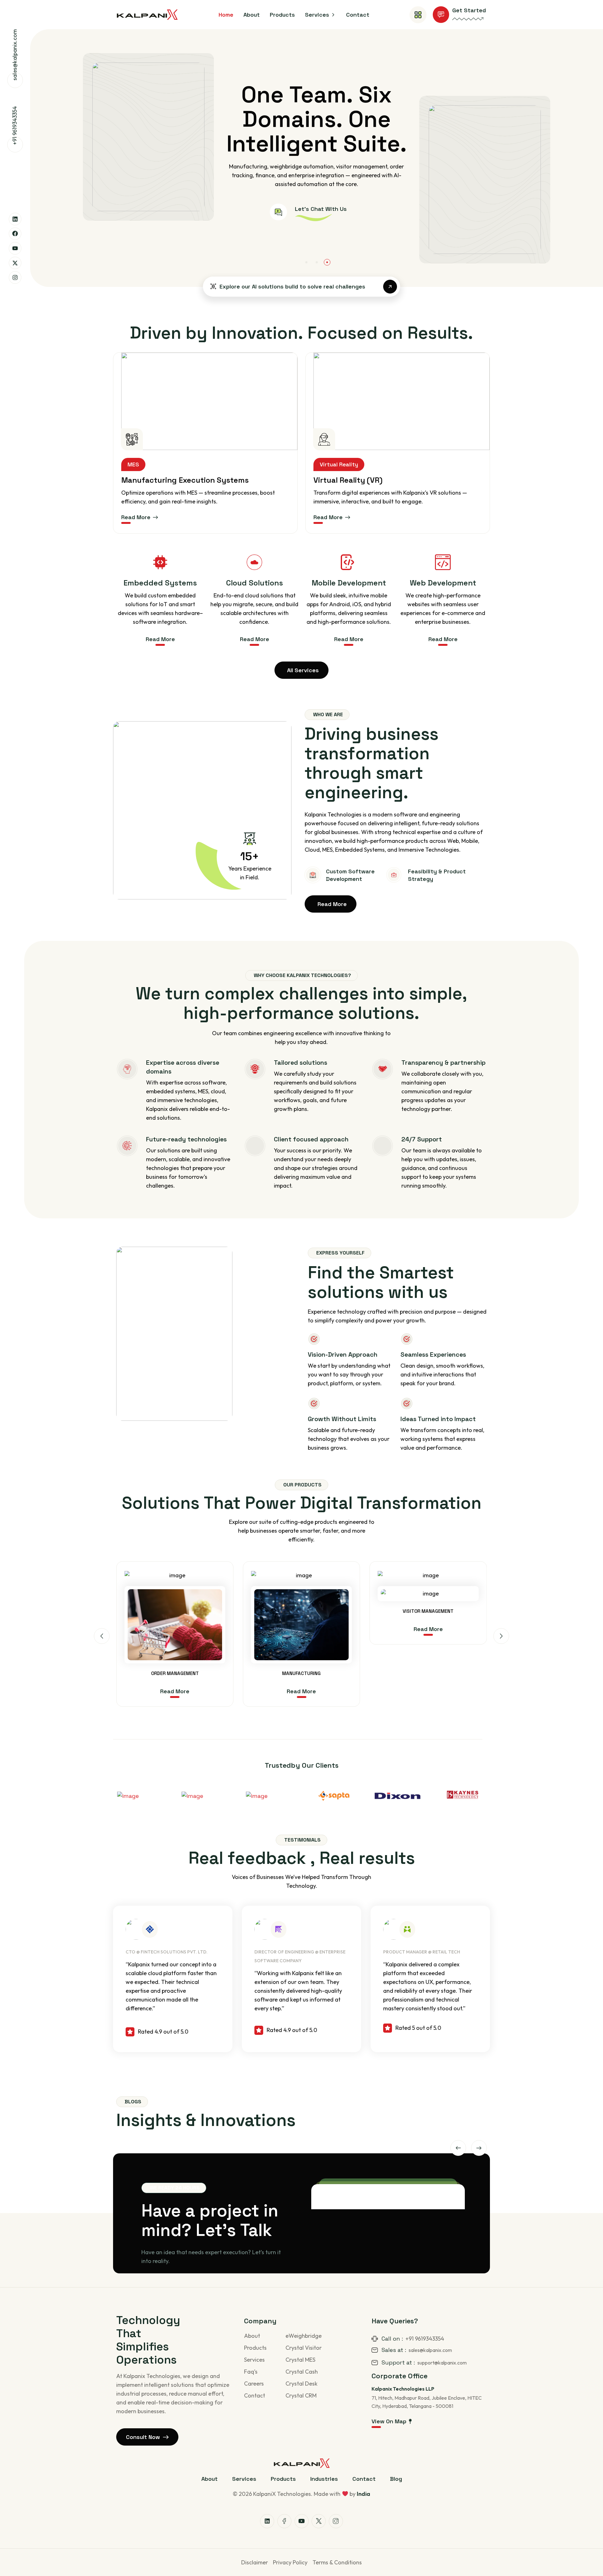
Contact (255, 2395)
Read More (136, 517)
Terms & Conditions (337, 2562)
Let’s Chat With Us (236, 221)
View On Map (389, 2421)
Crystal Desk (301, 2384)
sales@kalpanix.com (15, 55)
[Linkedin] (15, 219)
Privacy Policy (290, 2562)
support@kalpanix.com (442, 2363)
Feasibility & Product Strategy (437, 875)
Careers (254, 2384)
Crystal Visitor (304, 2348)
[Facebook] (15, 234)
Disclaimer (255, 2562)
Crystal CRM (301, 2395)
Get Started (469, 10)
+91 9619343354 (15, 126)
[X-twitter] (15, 263)
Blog (396, 2479)
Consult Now (143, 2437)
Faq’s (251, 2372)
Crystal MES (300, 2360)
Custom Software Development (350, 875)
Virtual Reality (339, 464)
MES (133, 464)
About (252, 2336)
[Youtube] (15, 248)
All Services (303, 670)
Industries (324, 2479)
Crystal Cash (302, 2372)
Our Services (148, 225)
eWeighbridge (304, 2336)
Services (254, 2360)
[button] (306, 262)
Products (255, 2348)
